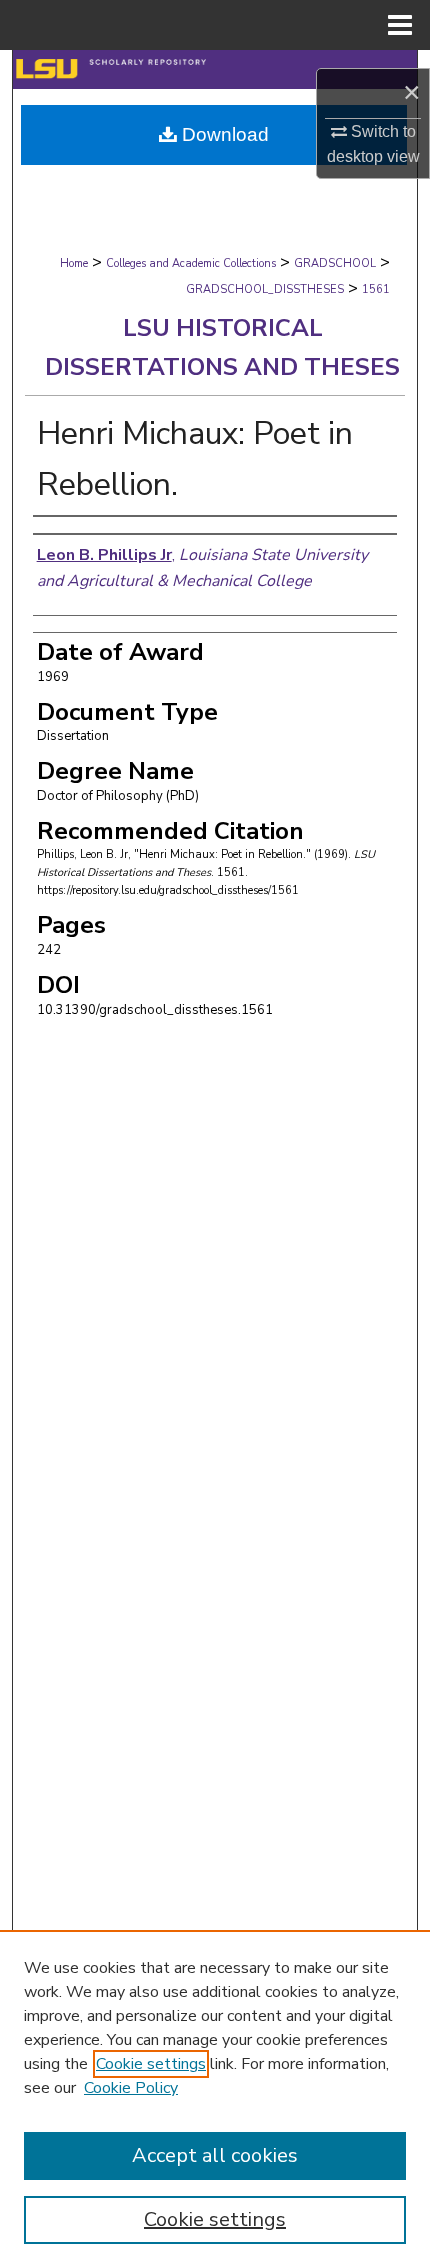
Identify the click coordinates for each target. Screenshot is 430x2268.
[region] (215, 2099)
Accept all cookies (215, 2155)
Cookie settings (151, 2064)
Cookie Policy (131, 2088)
